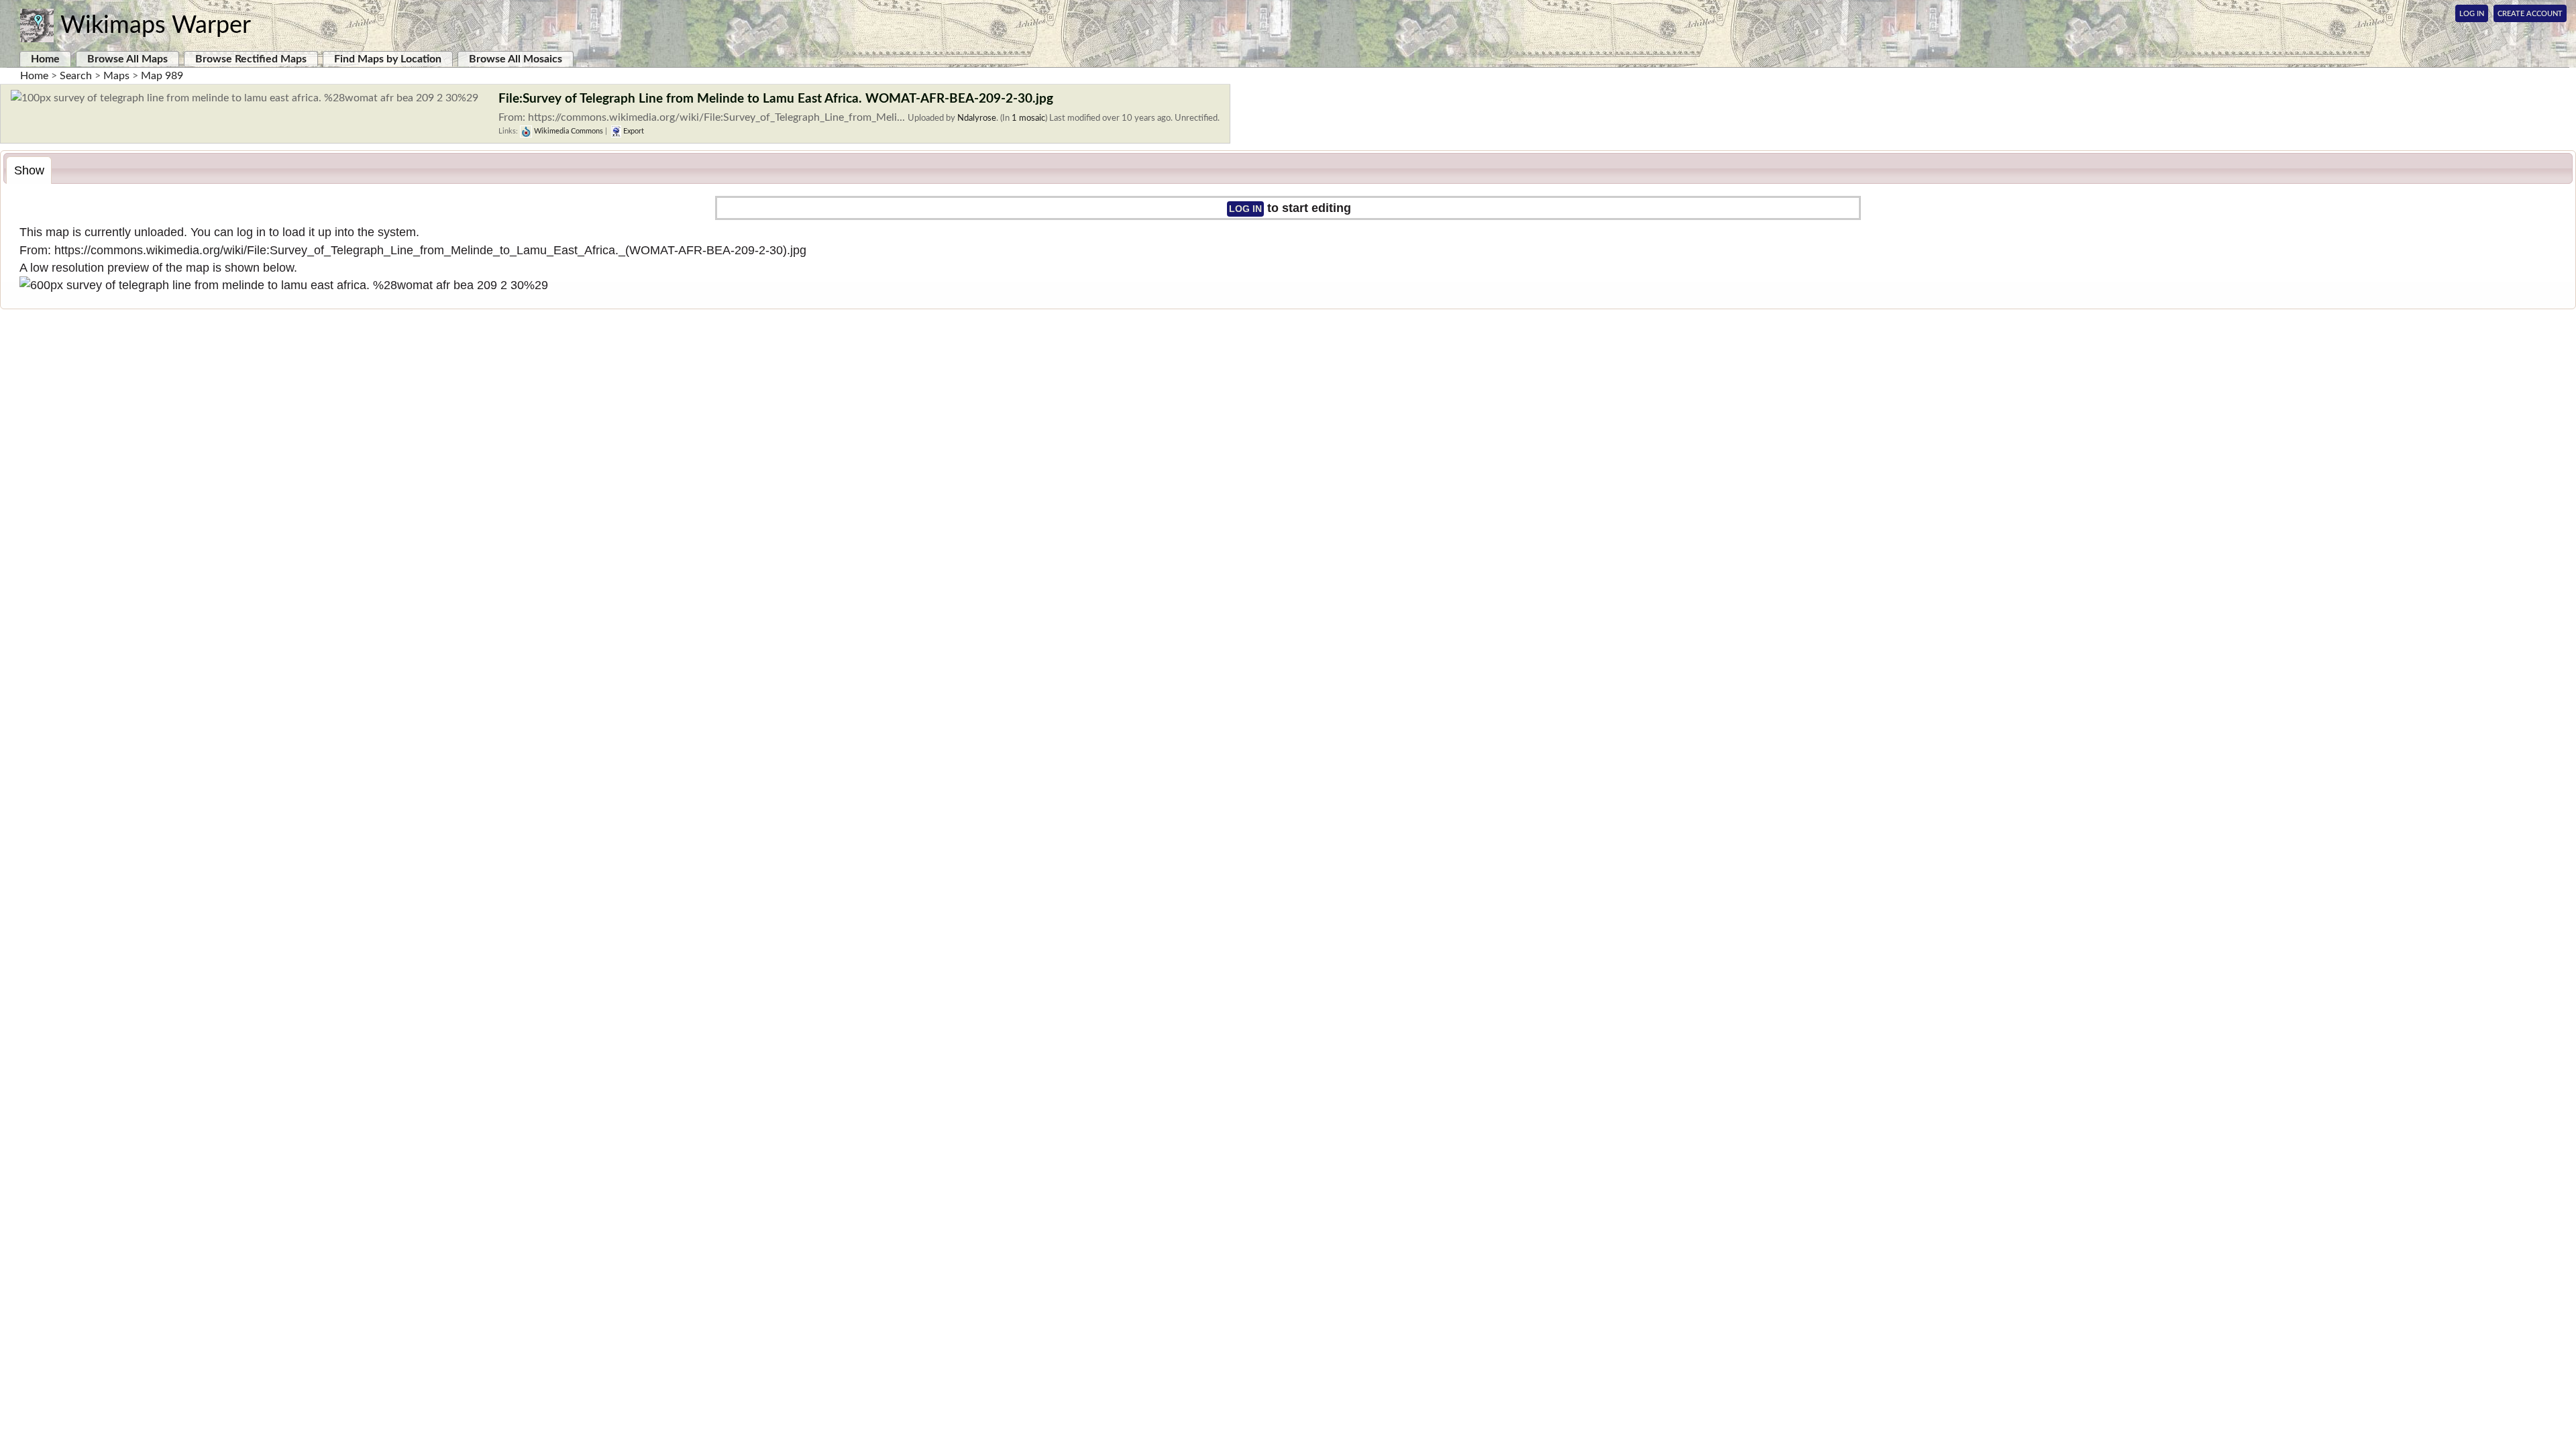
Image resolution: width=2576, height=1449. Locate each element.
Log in (1245, 209)
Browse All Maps (127, 59)
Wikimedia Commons (568, 131)
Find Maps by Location (388, 59)
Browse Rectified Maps (251, 59)
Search (76, 76)
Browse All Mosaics (516, 59)
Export (633, 131)
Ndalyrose (977, 118)
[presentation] (29, 170)
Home (45, 59)
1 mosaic (1028, 118)
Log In (2472, 14)
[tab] (29, 170)
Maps (116, 76)
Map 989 (162, 76)
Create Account (2530, 14)
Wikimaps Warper (156, 25)
